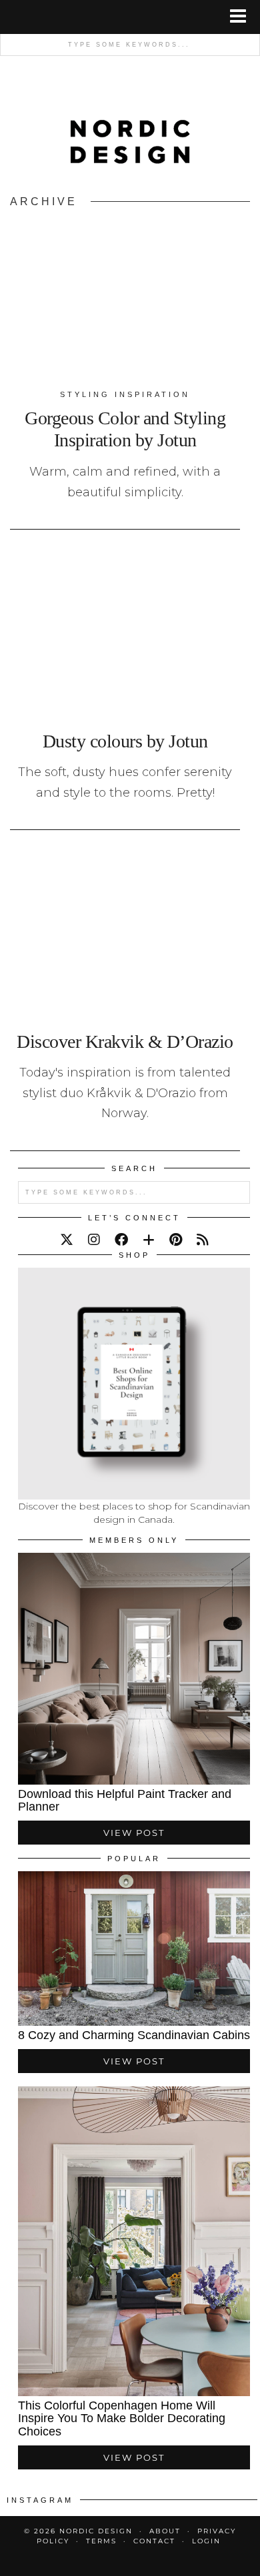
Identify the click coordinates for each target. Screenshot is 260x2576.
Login (206, 2541)
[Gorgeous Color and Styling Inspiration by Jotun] (125, 295)
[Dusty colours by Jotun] (125, 635)
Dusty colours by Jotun (125, 741)
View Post (134, 1833)
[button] (242, 17)
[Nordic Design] (130, 127)
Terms (101, 2541)
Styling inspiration (125, 394)
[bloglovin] (149, 1240)
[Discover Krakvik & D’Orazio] (125, 935)
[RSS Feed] (203, 1240)
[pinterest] (176, 1240)
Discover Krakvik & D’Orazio (125, 1042)
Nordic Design (96, 2531)
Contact (154, 2541)
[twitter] (67, 1240)
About (165, 2531)
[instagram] (94, 1240)
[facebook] (121, 1240)
